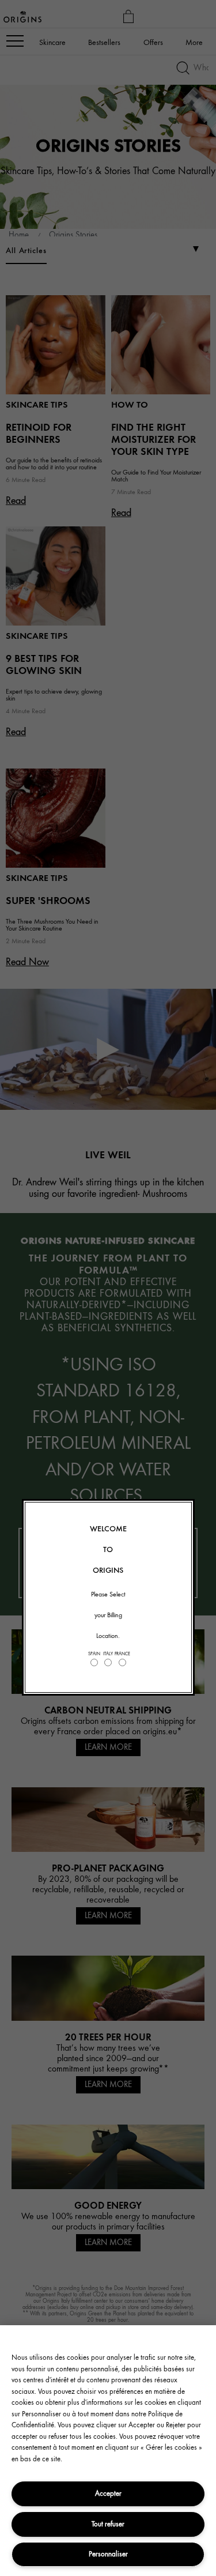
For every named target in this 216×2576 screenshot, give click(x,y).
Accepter (108, 2493)
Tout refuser (108, 2524)
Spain (94, 1654)
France (122, 1654)
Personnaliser (108, 2554)
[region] (108, 2451)
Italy (108, 1654)
